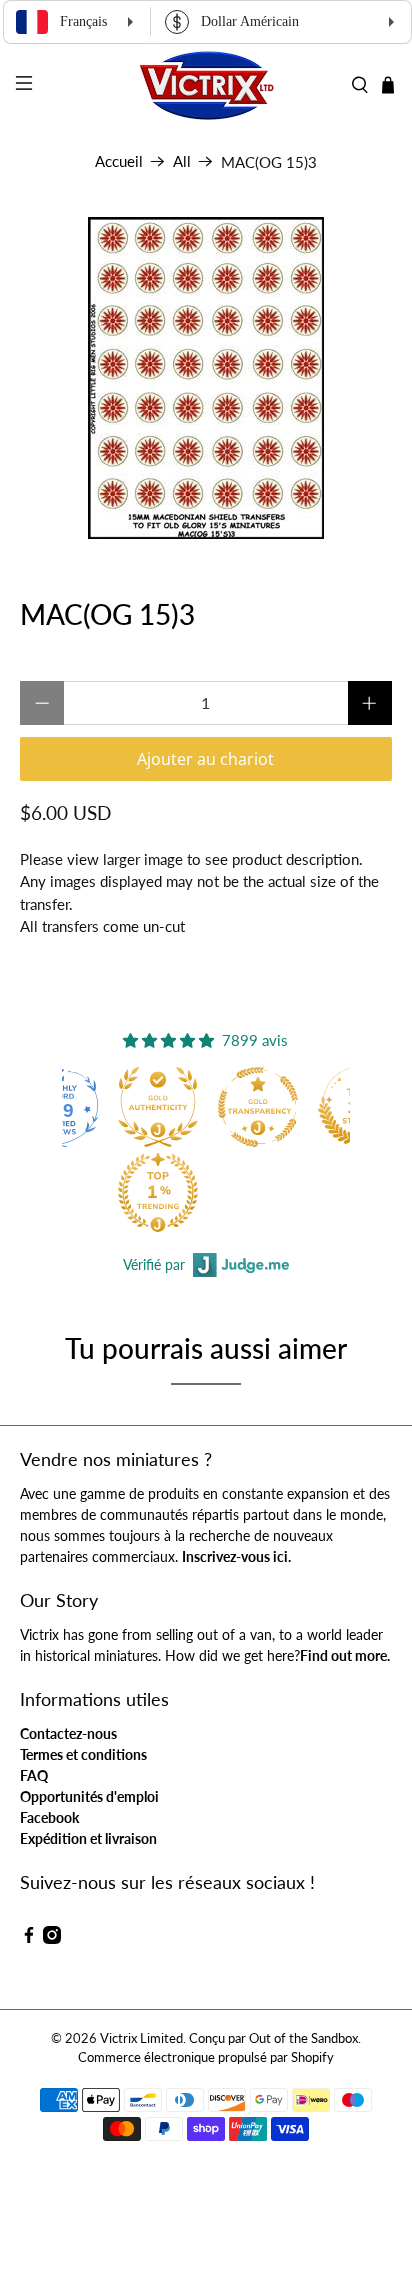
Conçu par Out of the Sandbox (273, 2038)
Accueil (119, 161)
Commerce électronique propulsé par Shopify (206, 2057)
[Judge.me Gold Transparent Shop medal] (258, 1107)
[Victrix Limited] (206, 85)
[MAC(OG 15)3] (205, 378)
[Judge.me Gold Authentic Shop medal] (158, 1107)
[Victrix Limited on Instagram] (52, 1938)
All (182, 161)
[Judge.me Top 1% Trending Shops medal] (158, 1192)
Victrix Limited (141, 2038)
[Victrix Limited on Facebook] (29, 1938)
